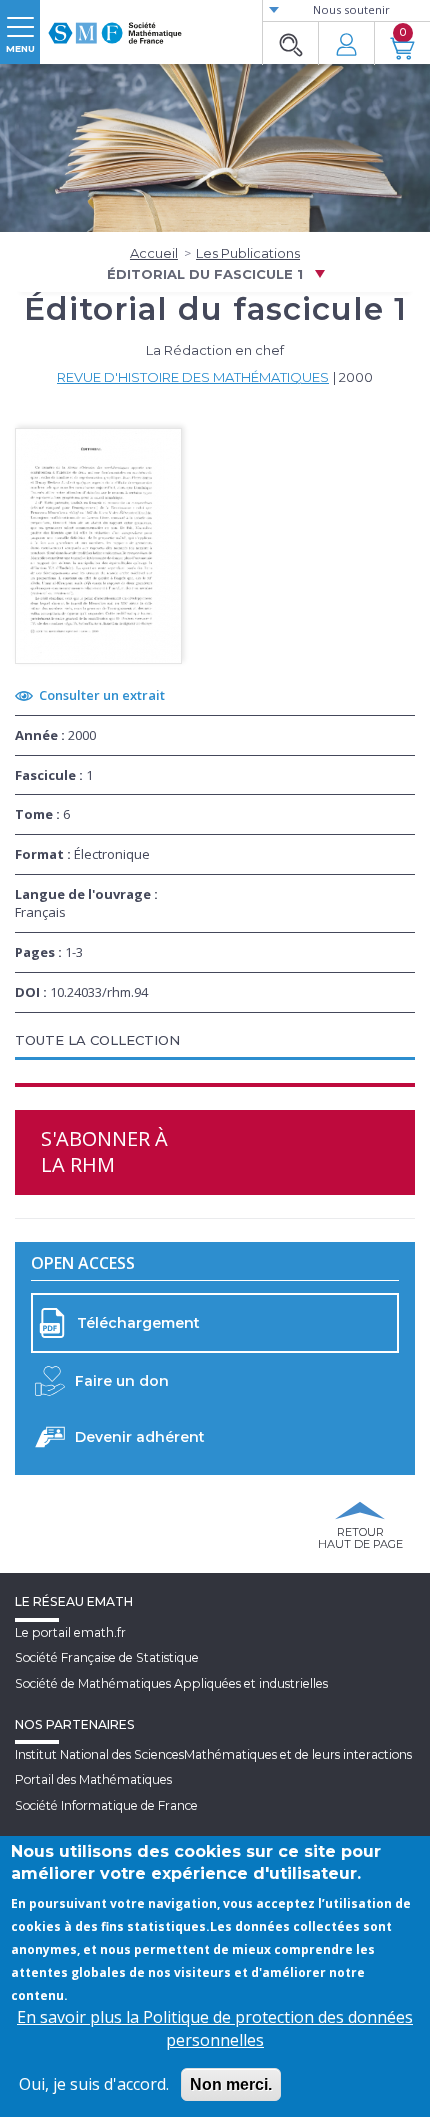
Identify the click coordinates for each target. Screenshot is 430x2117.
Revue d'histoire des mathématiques (193, 377)
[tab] (215, 1041)
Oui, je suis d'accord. (94, 2084)
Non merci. (231, 2084)
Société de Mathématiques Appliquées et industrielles (171, 1683)
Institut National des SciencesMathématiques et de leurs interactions (213, 1754)
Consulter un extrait (102, 695)
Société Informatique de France (106, 1805)
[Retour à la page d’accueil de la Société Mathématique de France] (115, 25)
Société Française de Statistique (107, 1657)
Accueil (154, 253)
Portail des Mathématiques (93, 1779)
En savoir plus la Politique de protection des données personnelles (215, 2028)
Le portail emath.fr (70, 1632)
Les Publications (248, 253)
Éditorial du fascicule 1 (205, 274)
